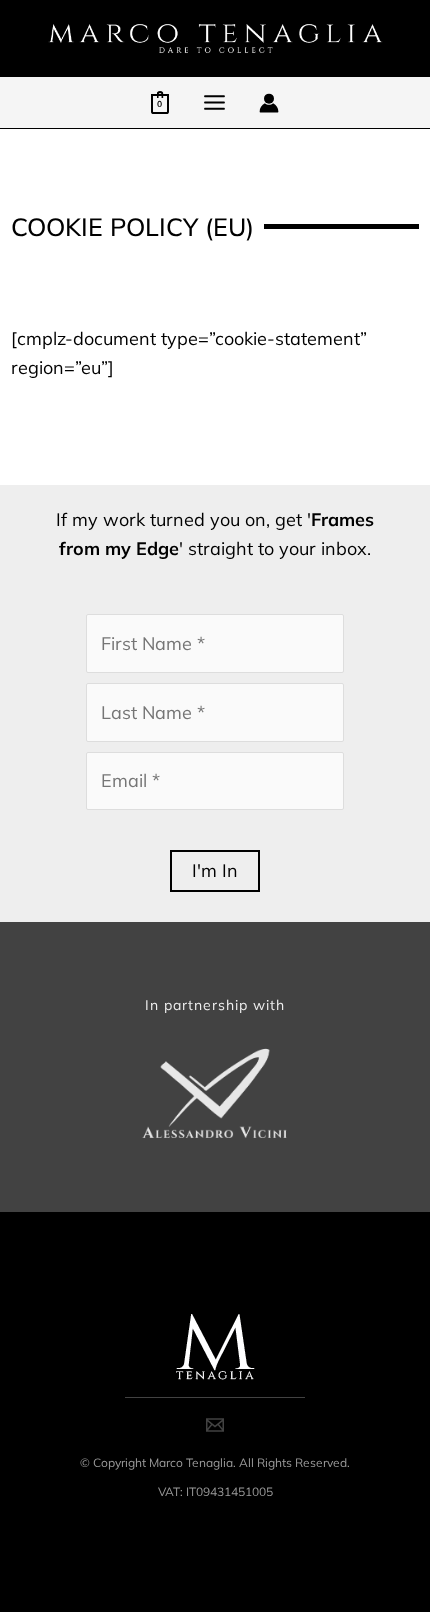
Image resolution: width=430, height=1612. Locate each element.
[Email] (215, 1425)
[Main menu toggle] (214, 102)
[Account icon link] (269, 103)
